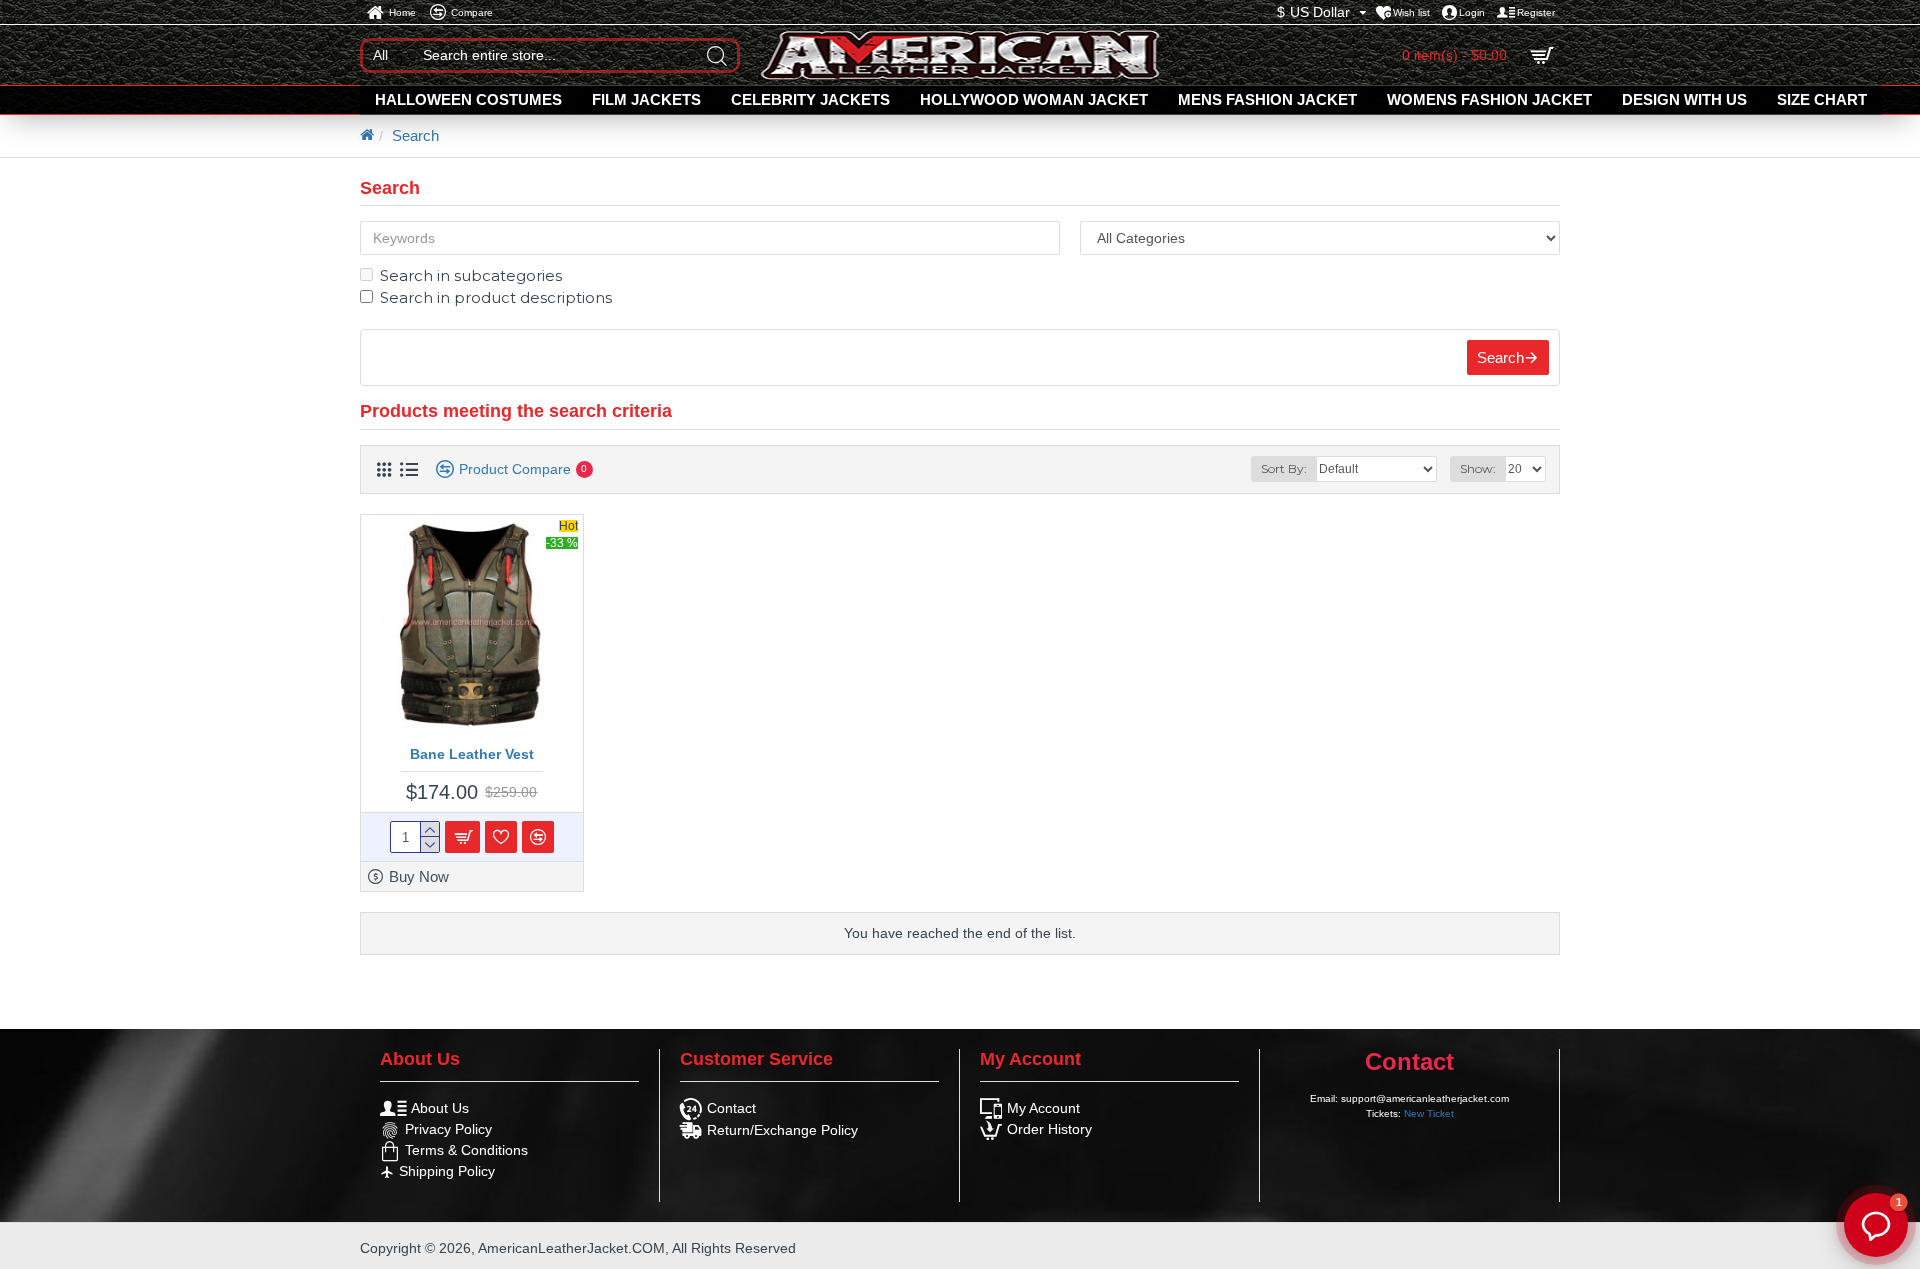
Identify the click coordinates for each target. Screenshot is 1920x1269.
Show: (1478, 468)
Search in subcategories (471, 275)
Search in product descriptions (496, 297)
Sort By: (1284, 468)
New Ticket (1429, 1113)
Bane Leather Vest (472, 754)
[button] (1876, 1225)
